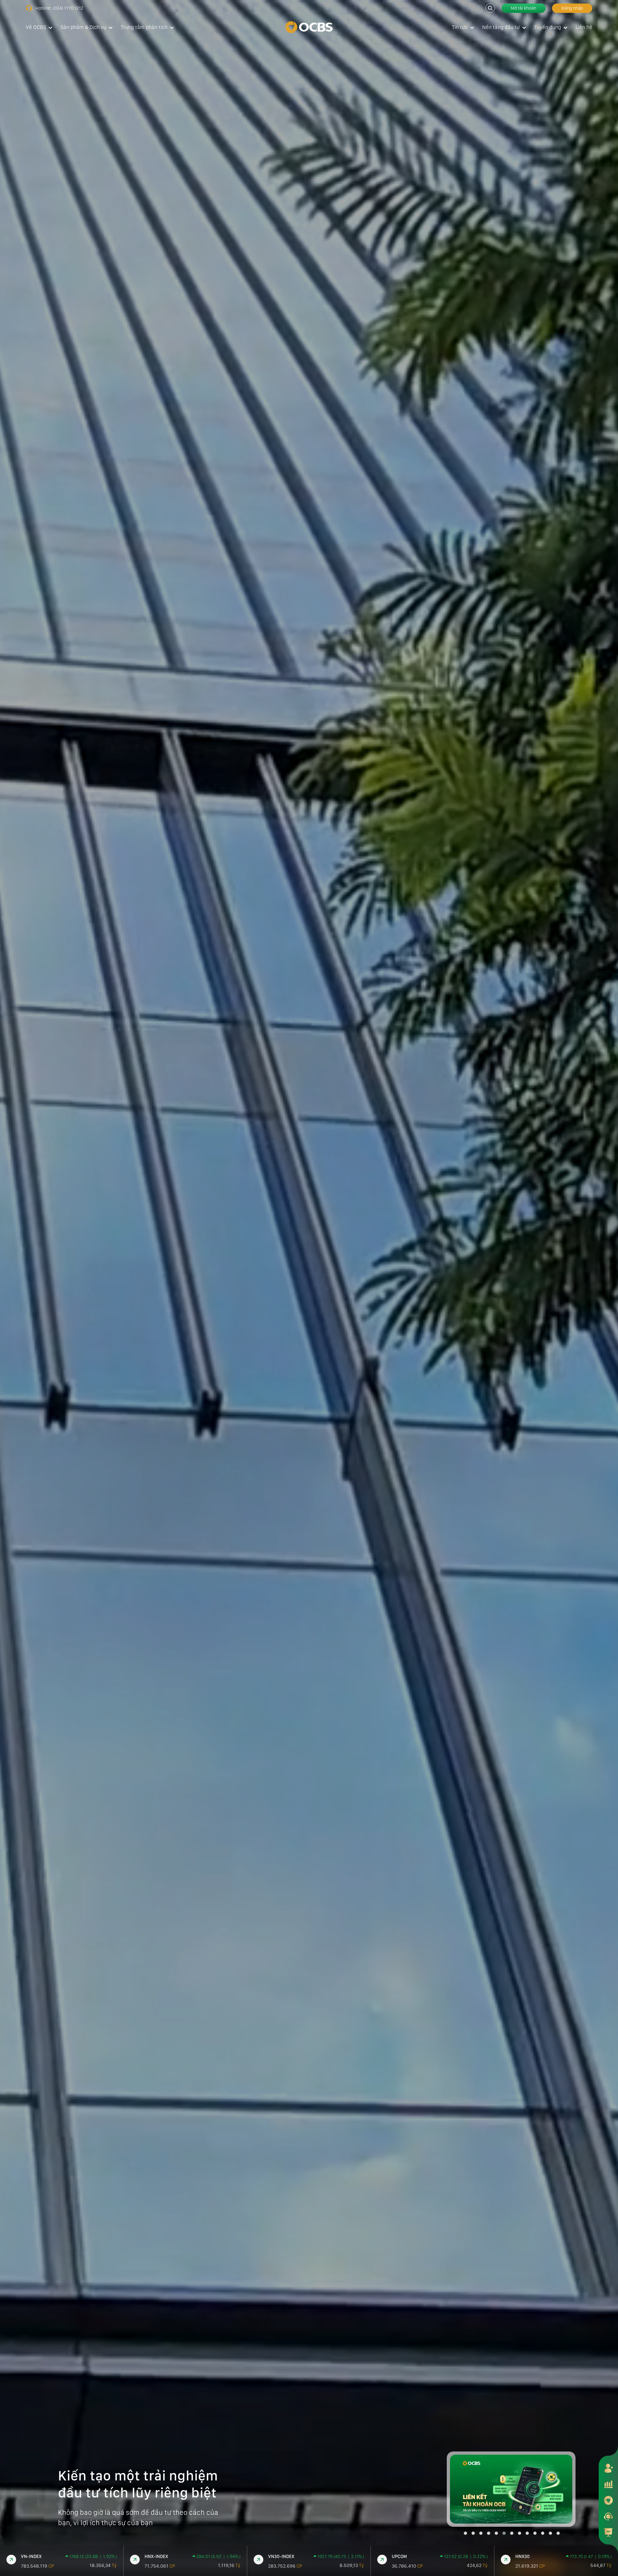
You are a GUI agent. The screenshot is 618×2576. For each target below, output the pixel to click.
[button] (465, 2533)
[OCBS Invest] (608, 2500)
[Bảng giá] (608, 2484)
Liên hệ (584, 27)
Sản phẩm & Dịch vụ (83, 27)
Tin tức (460, 27)
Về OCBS (36, 27)
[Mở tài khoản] (608, 2468)
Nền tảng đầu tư (501, 27)
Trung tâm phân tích (144, 27)
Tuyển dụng (548, 27)
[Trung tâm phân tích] (608, 2532)
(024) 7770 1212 (68, 8)
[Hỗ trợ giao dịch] (608, 2516)
